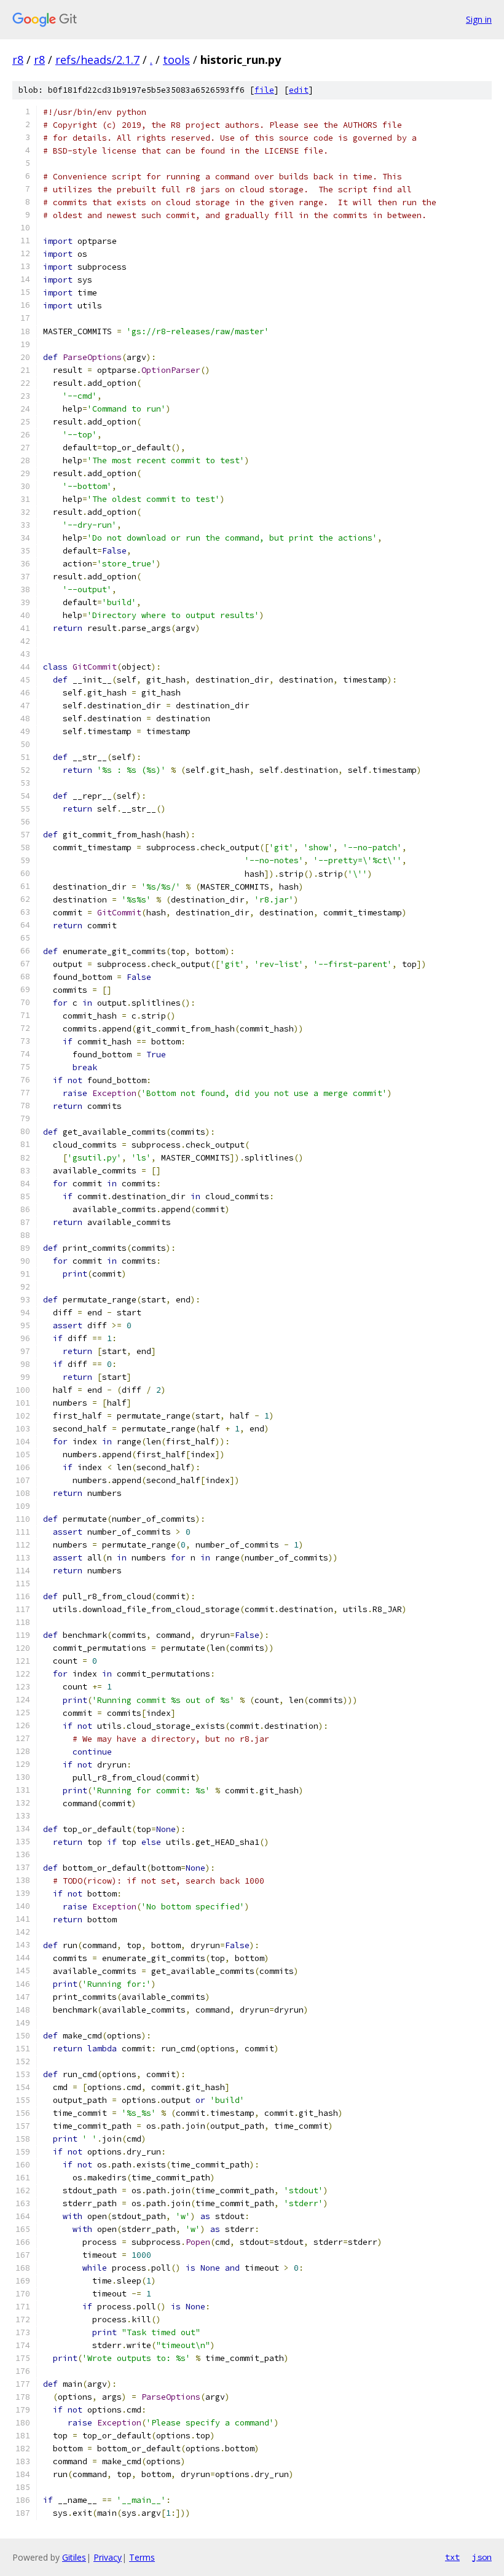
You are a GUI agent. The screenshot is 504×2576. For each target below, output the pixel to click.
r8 (18, 60)
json (482, 2557)
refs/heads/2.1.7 (97, 60)
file (264, 90)
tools (176, 60)
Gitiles (74, 2557)
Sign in (479, 19)
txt (452, 2557)
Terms (142, 2557)
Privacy (108, 2557)
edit (299, 90)
